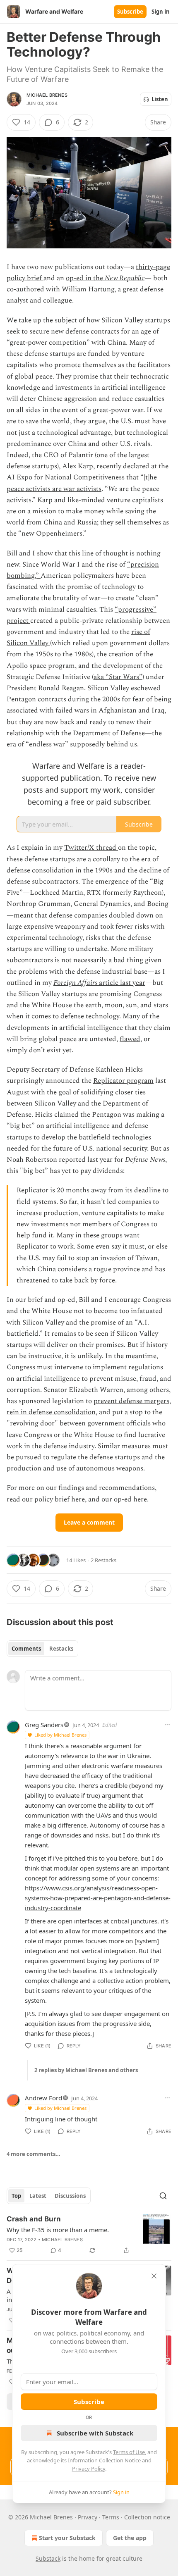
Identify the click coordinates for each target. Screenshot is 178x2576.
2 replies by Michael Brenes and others (86, 2070)
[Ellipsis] (167, 1725)
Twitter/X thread (91, 848)
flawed (130, 1039)
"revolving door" (32, 1423)
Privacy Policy (89, 2469)
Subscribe (130, 12)
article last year (122, 983)
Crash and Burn (34, 2219)
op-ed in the (85, 278)
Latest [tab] (38, 2196)
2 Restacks (103, 1560)
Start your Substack (67, 2538)
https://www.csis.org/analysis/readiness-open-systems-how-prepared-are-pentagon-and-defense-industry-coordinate (98, 1898)
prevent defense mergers (131, 1401)
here (78, 1499)
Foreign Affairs (76, 983)
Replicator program (123, 1081)
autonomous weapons (109, 1468)
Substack (48, 2558)
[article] (89, 2235)
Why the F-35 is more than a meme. (58, 2230)
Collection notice (147, 2517)
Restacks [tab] (61, 1649)
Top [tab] (16, 2196)
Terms (111, 2517)
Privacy (88, 2517)
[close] (154, 2276)
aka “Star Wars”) (119, 677)
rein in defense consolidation (51, 1412)
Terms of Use (129, 2452)
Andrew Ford (43, 2098)
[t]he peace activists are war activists (82, 483)
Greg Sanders (44, 1725)
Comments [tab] (26, 1649)
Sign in (161, 12)
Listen (160, 99)
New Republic (125, 278)
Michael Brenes (47, 95)
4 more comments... (34, 2154)
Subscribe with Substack (95, 2433)
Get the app (130, 2538)
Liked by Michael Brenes (60, 1735)
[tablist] (42, 1649)
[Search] (163, 2196)
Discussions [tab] (70, 2196)
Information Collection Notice (104, 2460)
